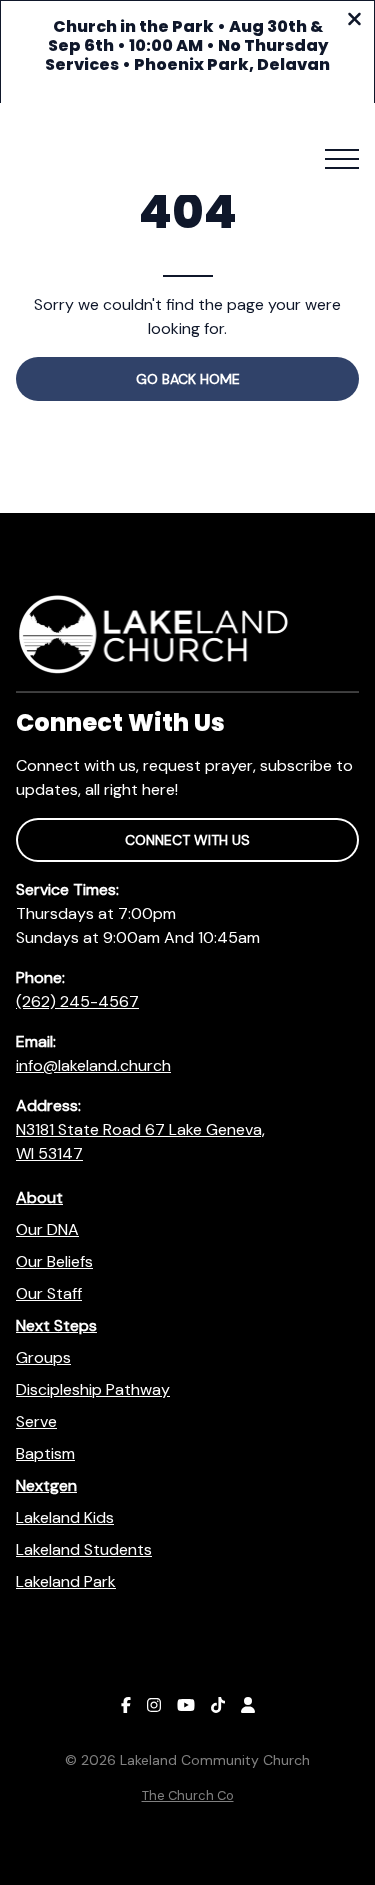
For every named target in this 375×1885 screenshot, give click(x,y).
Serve (36, 1421)
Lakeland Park (66, 1581)
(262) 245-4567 (77, 1001)
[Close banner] (354, 21)
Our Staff (49, 1293)
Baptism (45, 1453)
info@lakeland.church (93, 1065)
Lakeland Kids (65, 1517)
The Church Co (188, 1795)
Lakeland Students (84, 1549)
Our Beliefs (54, 1261)
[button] (342, 159)
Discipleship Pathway (93, 1389)
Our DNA (47, 1229)
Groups (43, 1357)
